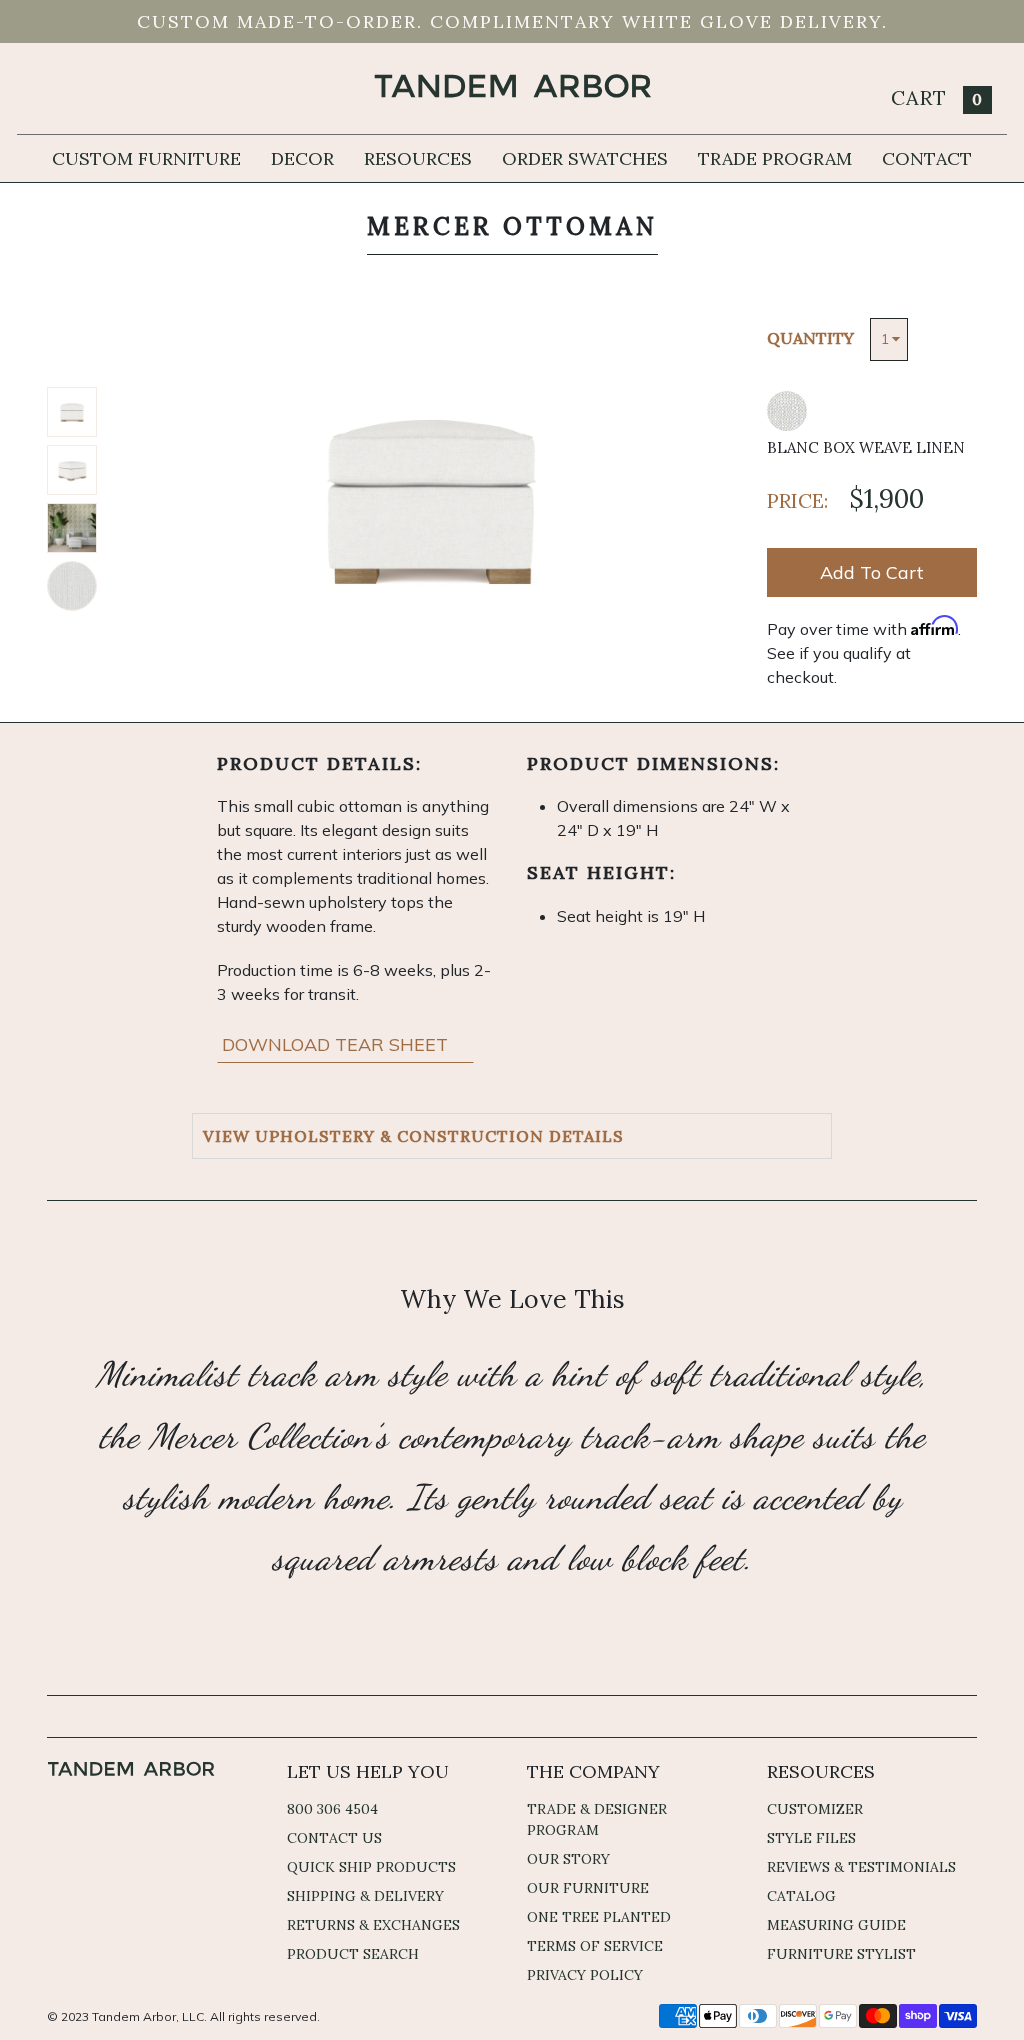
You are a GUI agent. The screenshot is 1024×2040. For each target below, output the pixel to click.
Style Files (811, 1838)
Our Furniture (588, 1888)
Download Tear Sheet (337, 1044)
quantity (810, 338)
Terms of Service (595, 1946)
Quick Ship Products (371, 1867)
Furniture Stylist (841, 1954)
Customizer (815, 1809)
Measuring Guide (836, 1925)
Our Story (568, 1859)
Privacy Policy (585, 1975)
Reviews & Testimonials (861, 1867)
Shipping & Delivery (365, 1896)
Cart (937, 97)
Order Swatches (585, 158)
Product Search (353, 1954)
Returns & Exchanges (373, 1925)
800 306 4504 (332, 1809)
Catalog (801, 1896)
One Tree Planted (599, 1917)
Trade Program (775, 158)
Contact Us (334, 1838)
